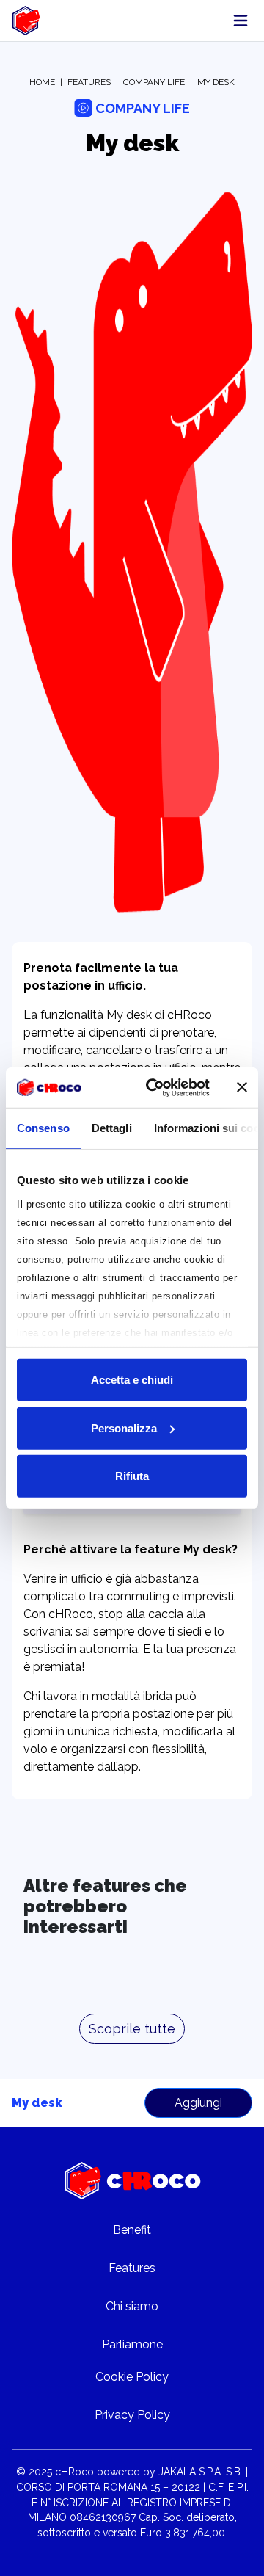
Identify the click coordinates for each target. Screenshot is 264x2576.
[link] (29, 21)
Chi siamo (132, 2306)
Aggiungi (198, 2103)
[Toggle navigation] (241, 21)
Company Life (154, 82)
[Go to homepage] (132, 2181)
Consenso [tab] (43, 1128)
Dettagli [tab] (112, 1128)
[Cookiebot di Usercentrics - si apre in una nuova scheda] (155, 1087)
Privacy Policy (132, 2415)
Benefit (132, 2230)
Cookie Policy (132, 2377)
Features (89, 82)
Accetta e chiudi (132, 1380)
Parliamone (132, 2344)
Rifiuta (132, 1476)
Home (42, 82)
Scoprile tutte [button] (132, 2029)
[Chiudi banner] (242, 1087)
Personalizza (124, 1427)
